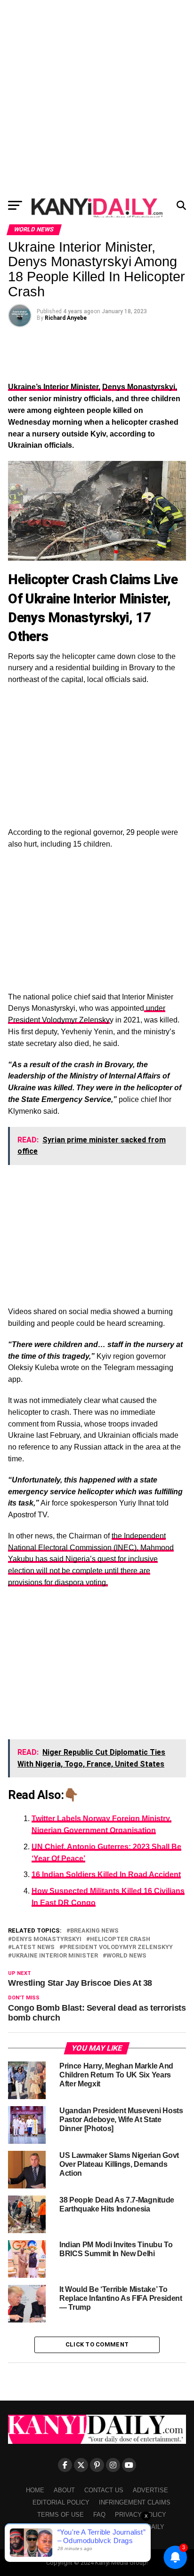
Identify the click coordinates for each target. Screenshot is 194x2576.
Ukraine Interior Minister (55, 1956)
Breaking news (94, 1931)
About (64, 2490)
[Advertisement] (97, 97)
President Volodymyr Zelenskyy (118, 1947)
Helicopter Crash (120, 1939)
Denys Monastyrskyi (47, 1939)
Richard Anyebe (66, 318)
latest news (33, 1947)
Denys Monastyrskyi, (140, 387)
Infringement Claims (135, 2502)
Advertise (150, 2490)
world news (126, 1956)
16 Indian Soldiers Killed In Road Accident (106, 1875)
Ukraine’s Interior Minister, (54, 387)
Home (35, 2490)
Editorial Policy (61, 2502)
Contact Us (104, 2490)
